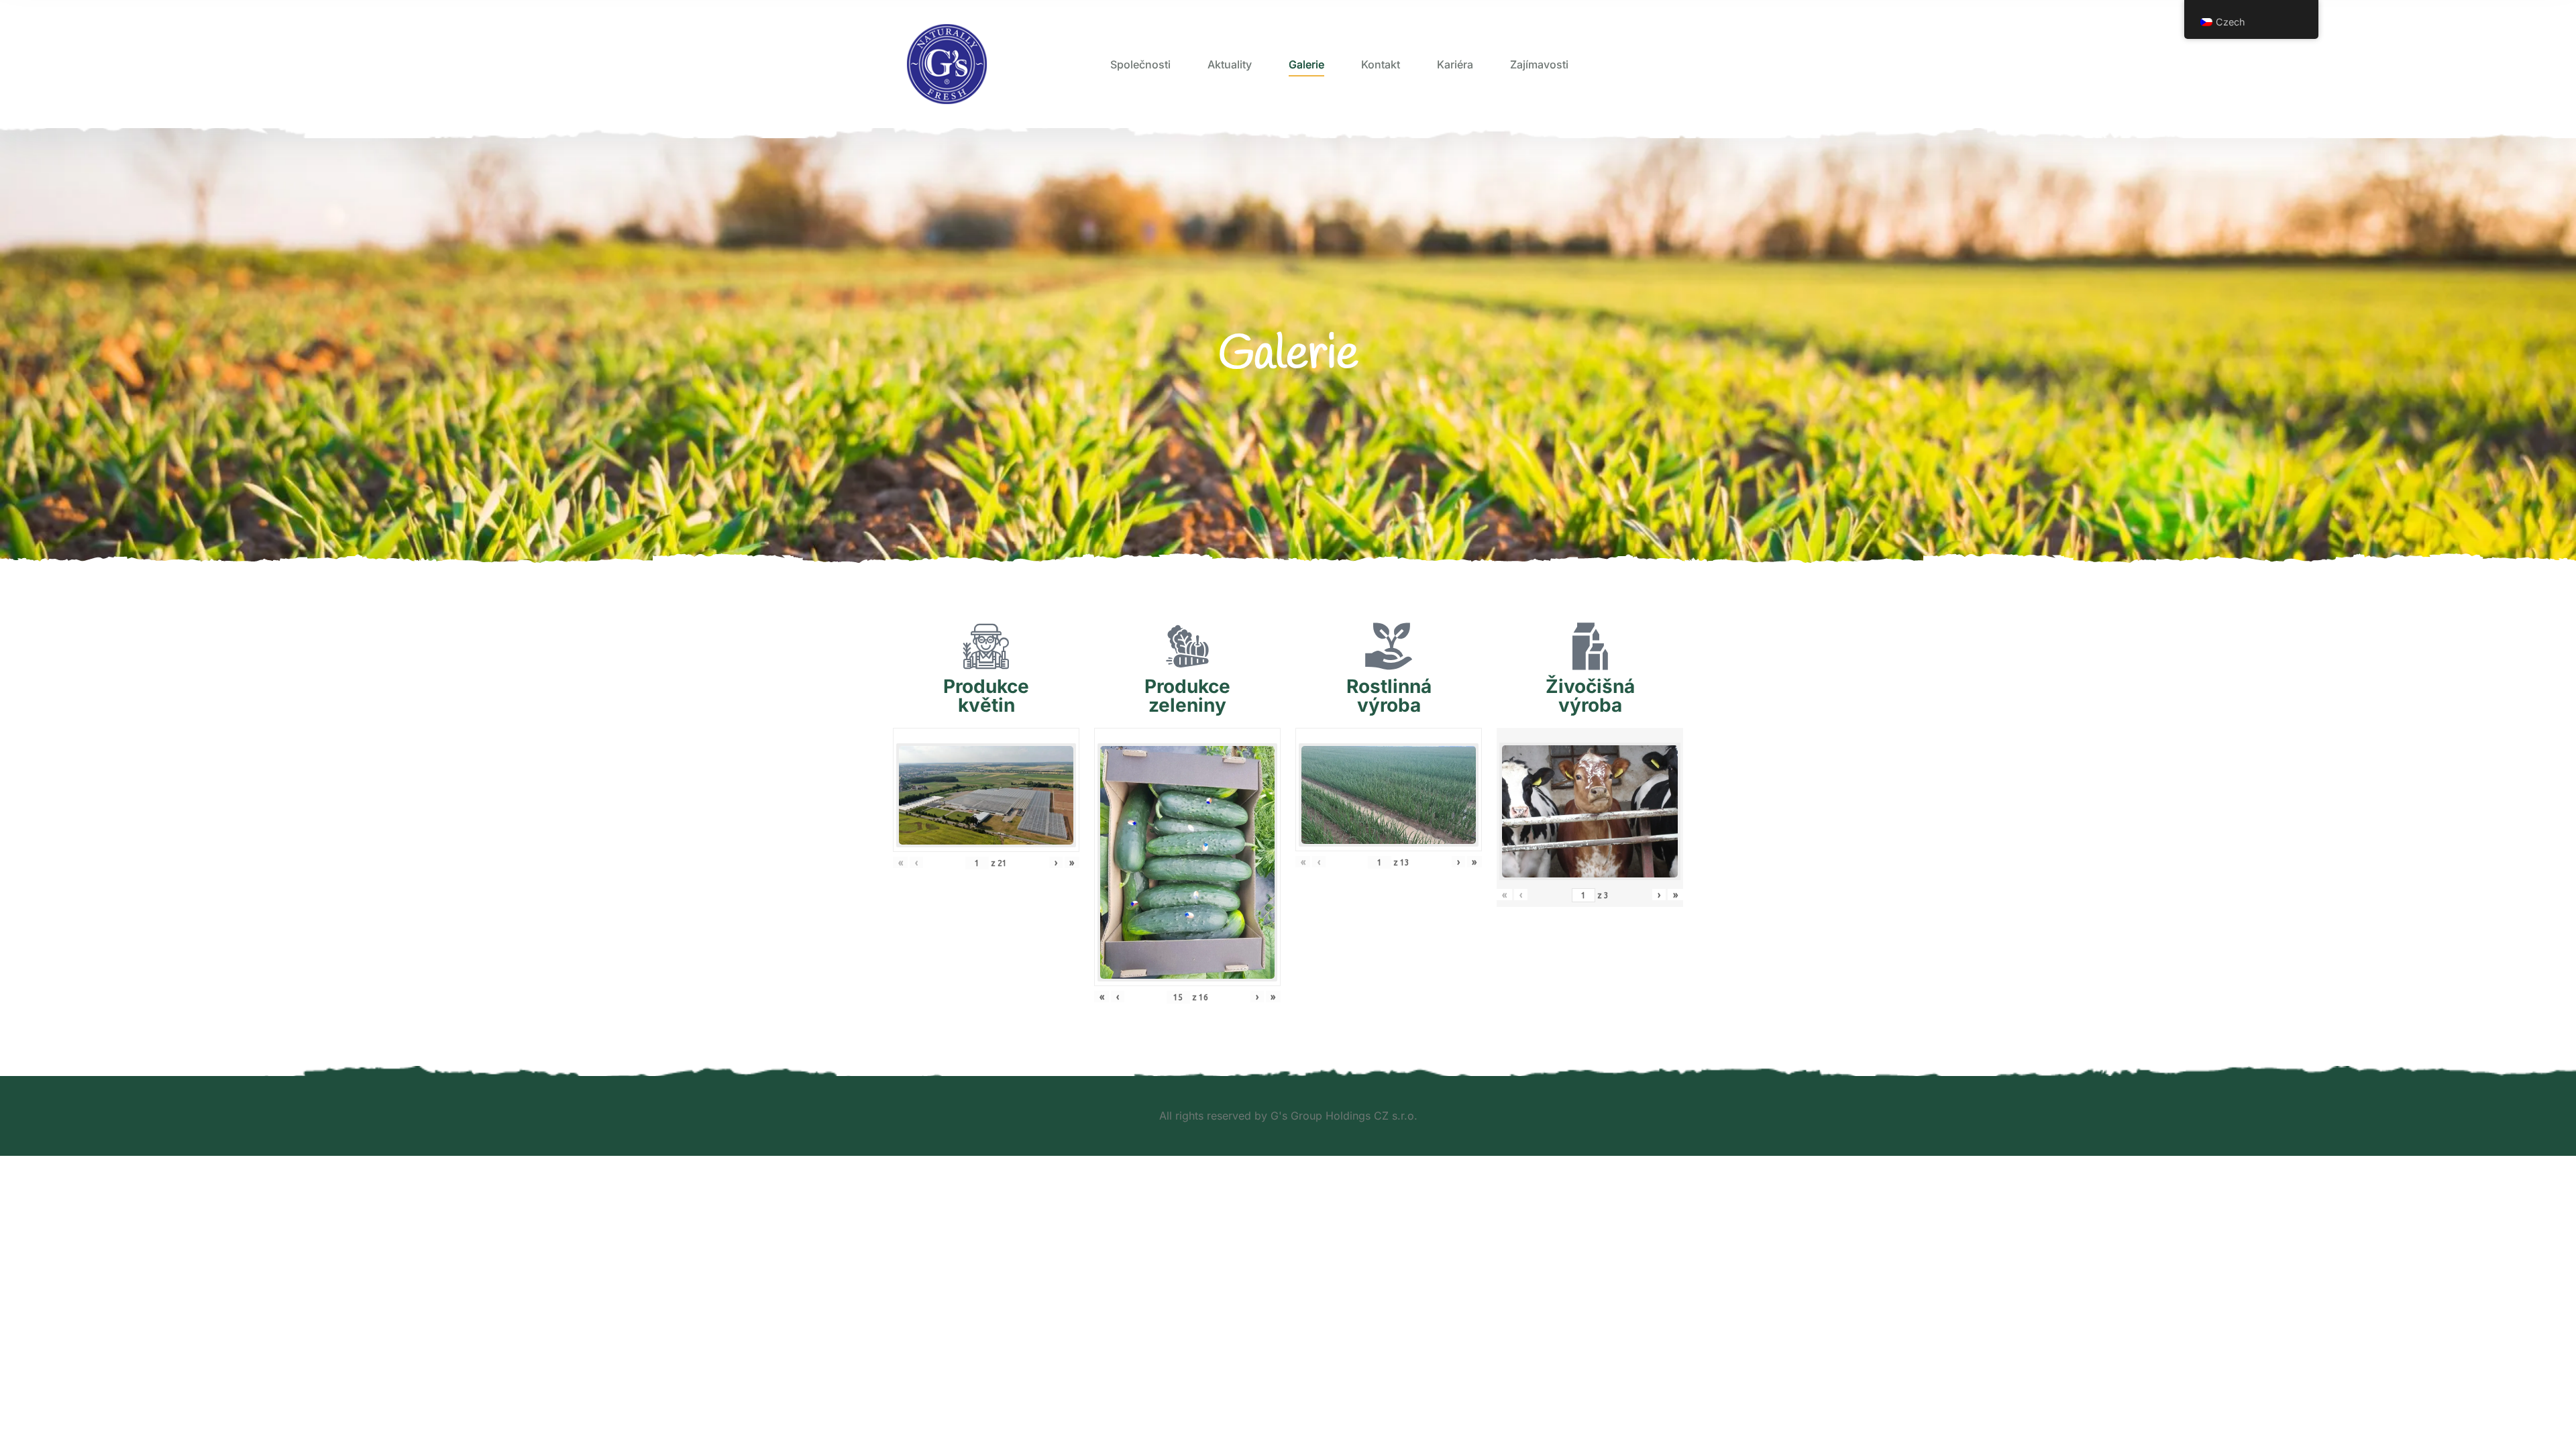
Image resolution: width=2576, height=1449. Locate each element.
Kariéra (1455, 64)
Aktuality (1230, 64)
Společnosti (1140, 64)
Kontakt (1381, 64)
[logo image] (947, 64)
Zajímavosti (1539, 64)
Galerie (1306, 64)
